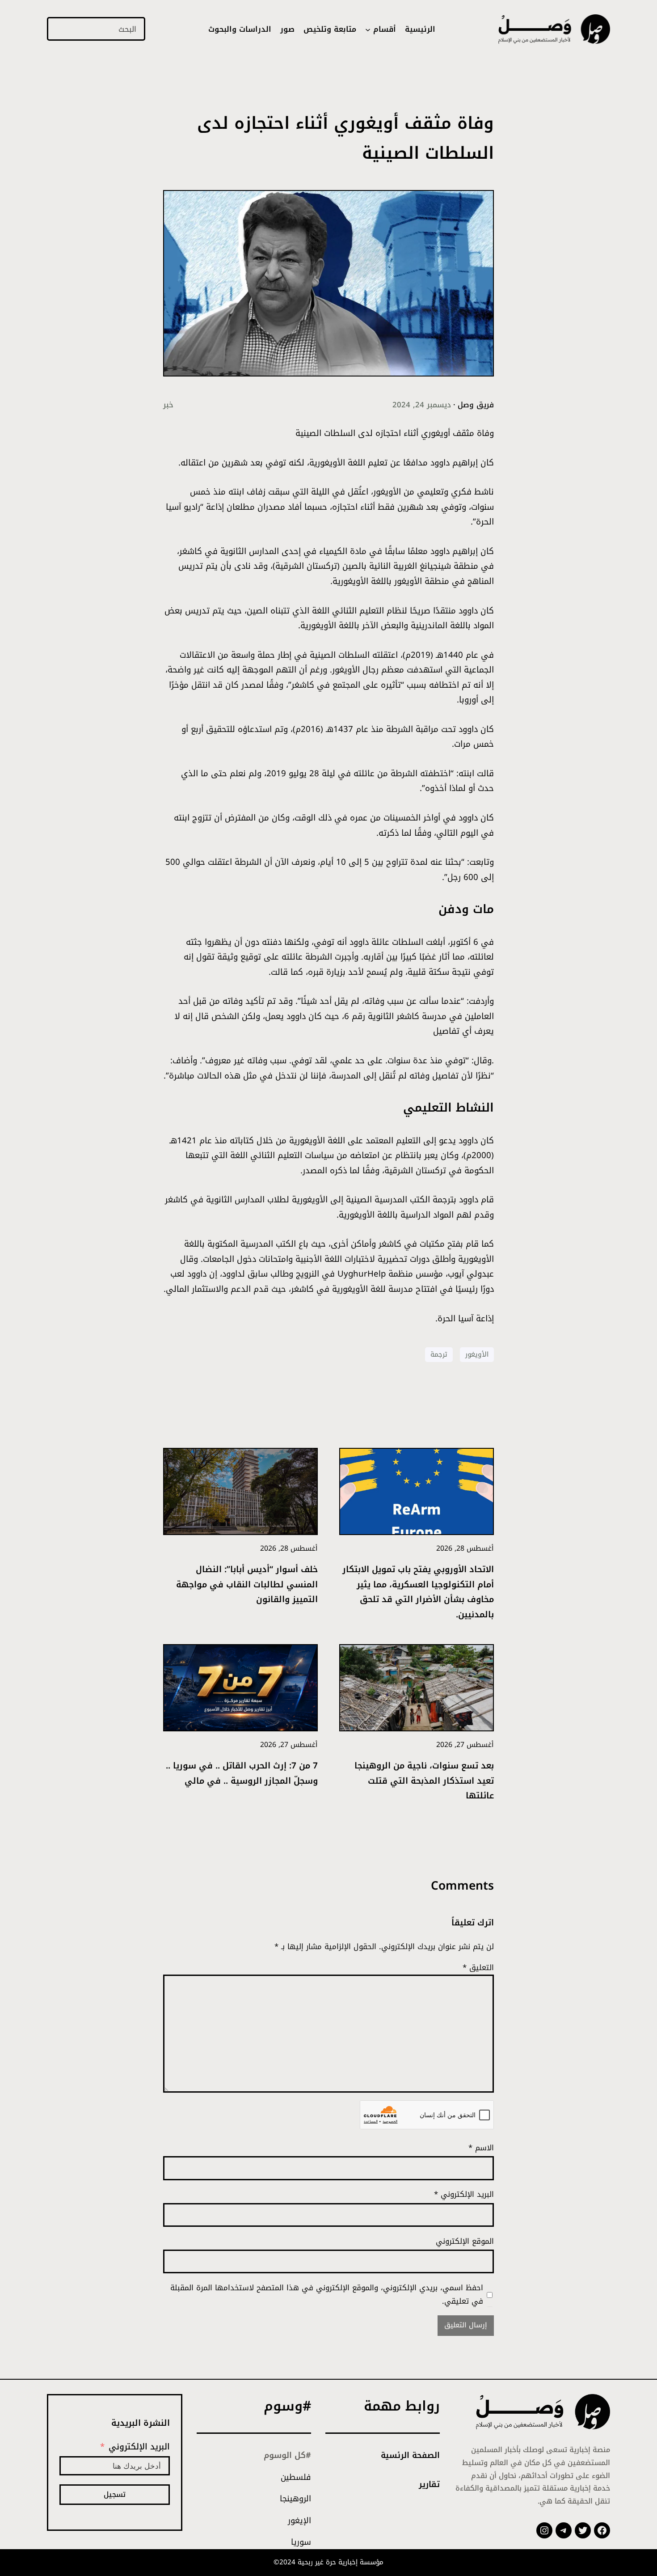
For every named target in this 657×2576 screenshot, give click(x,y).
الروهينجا (295, 2499)
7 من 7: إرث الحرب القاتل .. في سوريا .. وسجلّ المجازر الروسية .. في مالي (242, 1774)
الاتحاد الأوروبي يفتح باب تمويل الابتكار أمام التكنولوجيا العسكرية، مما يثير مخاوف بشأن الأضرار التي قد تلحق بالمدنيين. (418, 1593)
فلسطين (296, 2477)
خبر (168, 405)
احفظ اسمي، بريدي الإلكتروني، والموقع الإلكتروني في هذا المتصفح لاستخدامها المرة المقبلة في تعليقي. (327, 2294)
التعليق (478, 1967)
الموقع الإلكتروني (465, 2241)
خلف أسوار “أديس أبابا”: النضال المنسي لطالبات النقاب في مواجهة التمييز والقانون (247, 1585)
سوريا (301, 2542)
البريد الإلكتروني (464, 2194)
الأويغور (477, 1354)
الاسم (481, 2148)
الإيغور (299, 2521)
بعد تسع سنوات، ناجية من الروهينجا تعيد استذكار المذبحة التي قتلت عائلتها (424, 1781)
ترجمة (439, 1354)
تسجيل (115, 2494)
